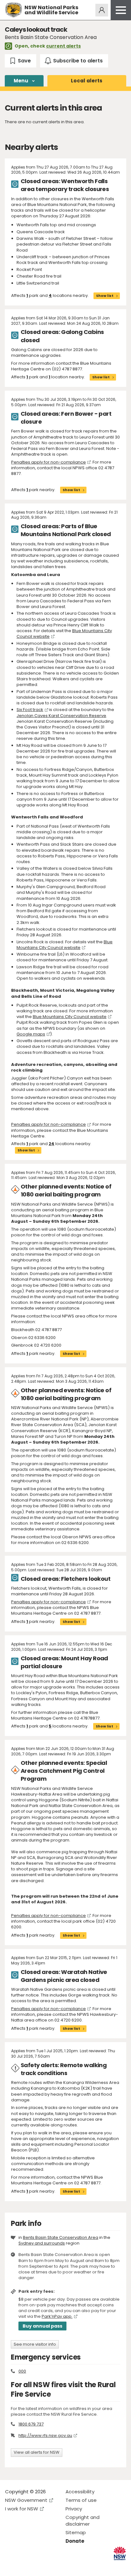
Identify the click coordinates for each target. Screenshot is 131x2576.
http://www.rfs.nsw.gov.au (45, 2435)
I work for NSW (22, 2509)
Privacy (74, 2509)
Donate (75, 2541)
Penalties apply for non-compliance (48, 462)
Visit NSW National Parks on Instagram (25, 2566)
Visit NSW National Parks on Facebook (11, 2566)
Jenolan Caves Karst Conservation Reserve (61, 716)
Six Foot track (30, 710)
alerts (87, 81)
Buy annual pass (42, 2326)
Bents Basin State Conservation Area (61, 2237)
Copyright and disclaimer (83, 2521)
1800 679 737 (31, 2424)
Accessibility (80, 2492)
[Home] (14, 10)
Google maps (31, 1034)
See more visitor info (35, 2344)
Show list (105, 296)
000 (22, 2371)
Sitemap (76, 2532)
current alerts (63, 46)
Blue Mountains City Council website (65, 945)
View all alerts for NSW (37, 2452)
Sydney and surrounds (42, 2243)
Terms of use (81, 2500)
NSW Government (26, 2500)
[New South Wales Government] (120, 2553)
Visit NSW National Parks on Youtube (38, 2566)
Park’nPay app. (57, 2316)
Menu (21, 81)
